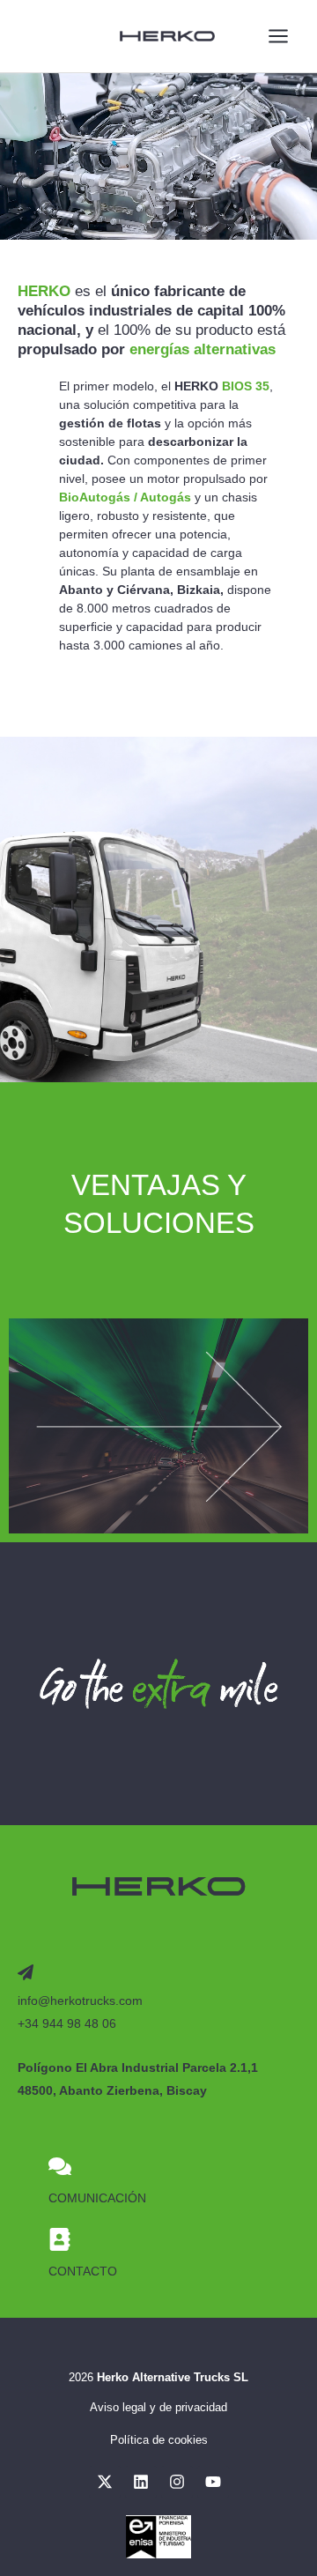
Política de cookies (159, 2440)
